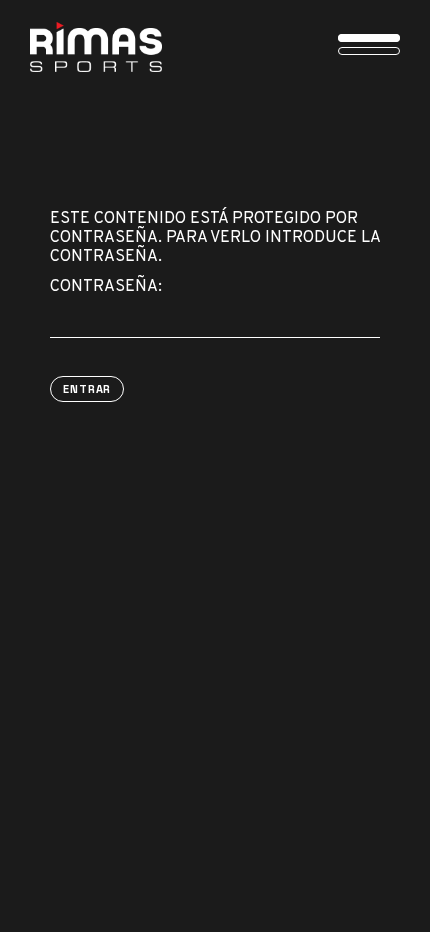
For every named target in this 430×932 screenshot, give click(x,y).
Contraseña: (106, 287)
